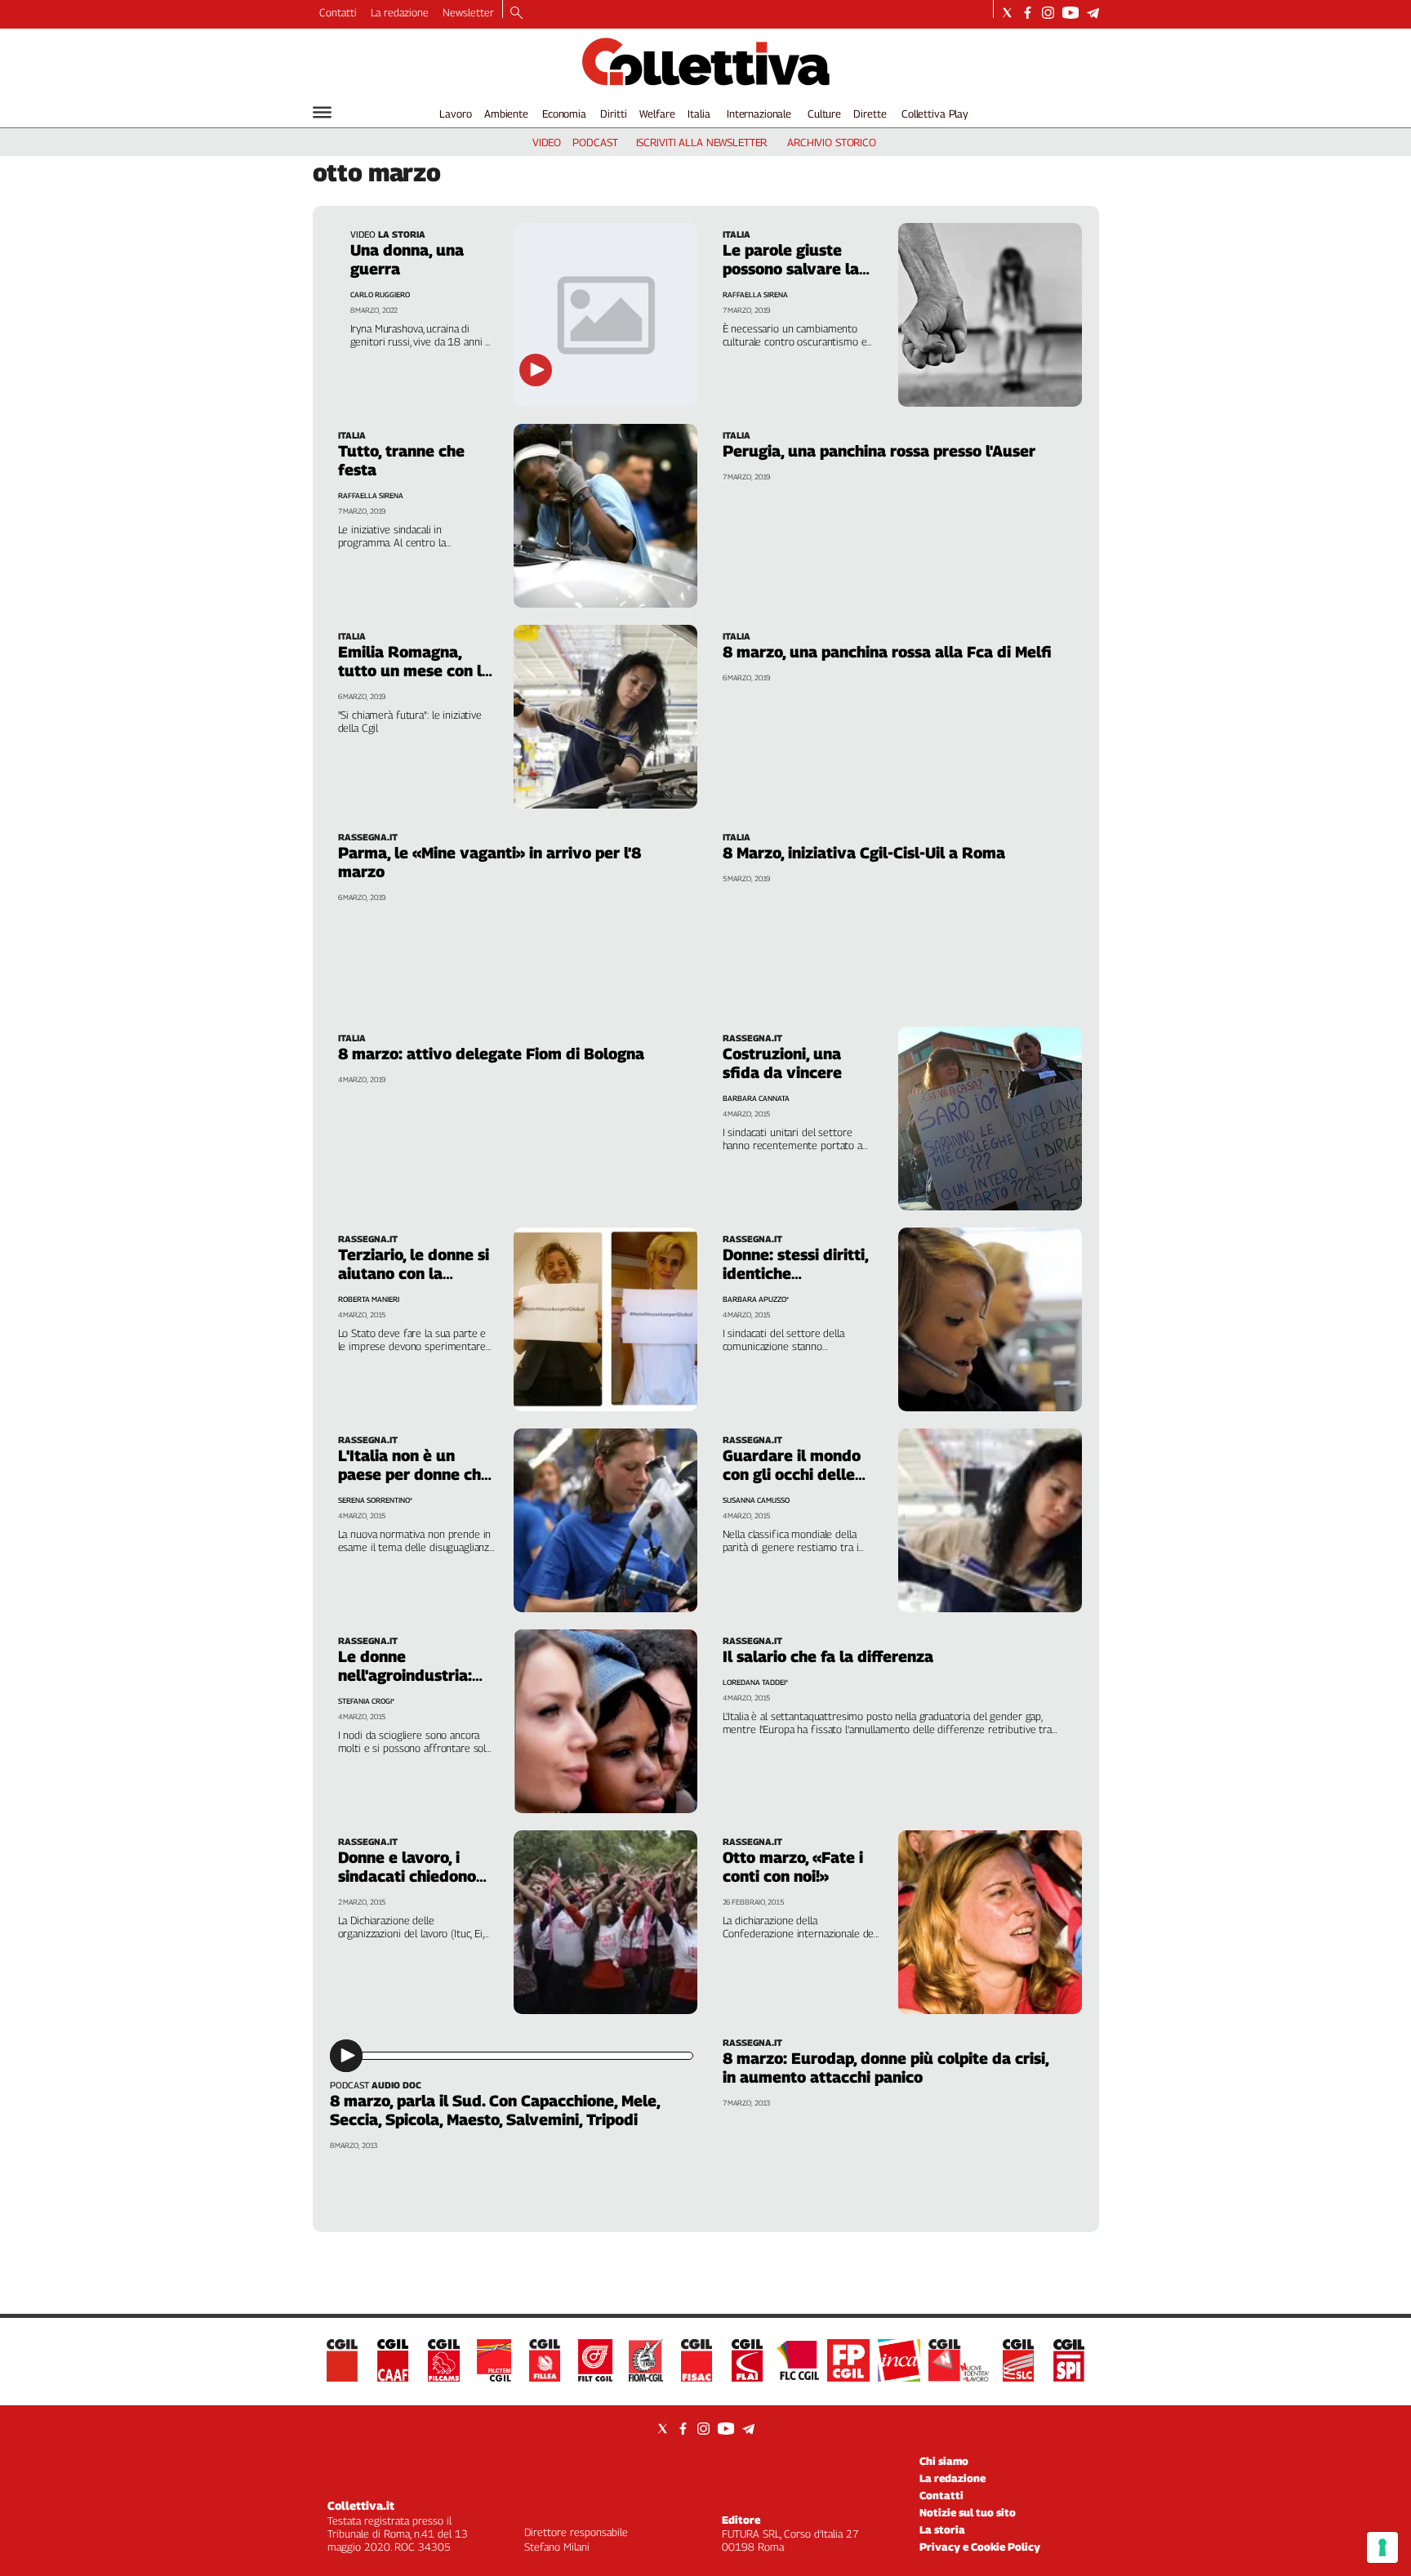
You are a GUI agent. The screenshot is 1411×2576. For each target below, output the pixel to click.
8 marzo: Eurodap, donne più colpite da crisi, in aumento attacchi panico (886, 2068)
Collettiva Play (935, 114)
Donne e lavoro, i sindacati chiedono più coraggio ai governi (407, 1885)
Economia (564, 114)
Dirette (870, 114)
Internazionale (759, 114)
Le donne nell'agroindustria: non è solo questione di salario (414, 1685)
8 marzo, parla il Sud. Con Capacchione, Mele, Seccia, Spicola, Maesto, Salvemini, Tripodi (495, 2110)
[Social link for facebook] (1028, 13)
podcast (595, 142)
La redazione (400, 12)
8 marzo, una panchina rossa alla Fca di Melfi (887, 652)
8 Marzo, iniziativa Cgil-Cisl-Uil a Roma (864, 853)
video (547, 142)
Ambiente (506, 114)
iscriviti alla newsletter (702, 142)
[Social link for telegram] (1093, 13)
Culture (824, 114)
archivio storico (832, 142)
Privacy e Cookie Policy (980, 2547)
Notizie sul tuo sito (968, 2512)
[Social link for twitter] (1007, 13)
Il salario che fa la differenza (828, 1656)
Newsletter (468, 12)
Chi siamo (944, 2461)
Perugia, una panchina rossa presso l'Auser (879, 451)
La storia (942, 2529)
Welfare (657, 114)
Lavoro (455, 114)
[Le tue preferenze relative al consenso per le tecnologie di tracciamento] (1382, 2547)
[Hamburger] (322, 112)
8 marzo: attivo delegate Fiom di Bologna (491, 1054)
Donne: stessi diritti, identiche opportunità (795, 1273)
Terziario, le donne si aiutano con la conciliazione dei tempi (414, 1283)
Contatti (338, 12)
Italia (699, 114)
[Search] (516, 14)
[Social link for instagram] (1048, 13)
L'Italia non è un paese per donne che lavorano (414, 1474)
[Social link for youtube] (1070, 13)
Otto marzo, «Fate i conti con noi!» (793, 1867)
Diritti (613, 114)
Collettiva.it (361, 2505)
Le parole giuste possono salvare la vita (791, 269)
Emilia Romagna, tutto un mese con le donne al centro (414, 671)
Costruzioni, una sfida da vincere (782, 1063)
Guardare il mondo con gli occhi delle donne (792, 1474)
